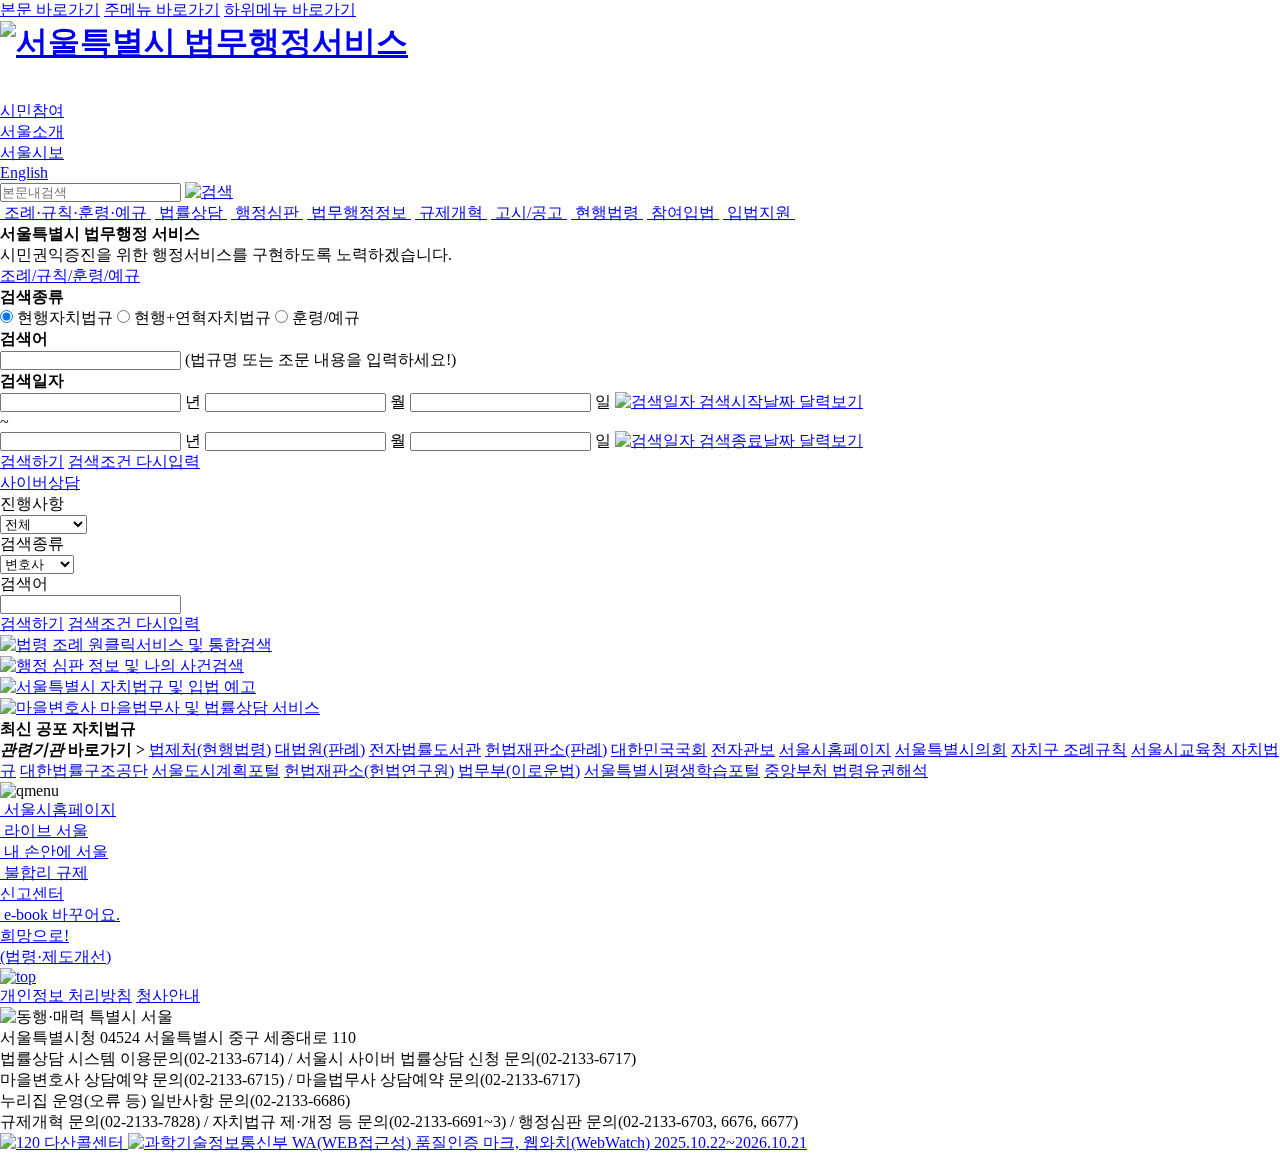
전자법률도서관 (425, 749)
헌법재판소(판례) (546, 749)
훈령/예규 (326, 317)
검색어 (24, 583)
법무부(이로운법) (519, 770)
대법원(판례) (320, 749)
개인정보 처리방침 (66, 995)
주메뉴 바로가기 (162, 9)
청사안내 (168, 995)
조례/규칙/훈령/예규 (70, 275)
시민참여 (32, 110)
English (24, 172)
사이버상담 (40, 482)
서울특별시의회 (951, 749)
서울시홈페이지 (835, 749)
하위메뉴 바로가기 (290, 9)
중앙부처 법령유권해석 (846, 770)
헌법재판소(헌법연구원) (369, 770)
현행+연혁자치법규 (202, 317)
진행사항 (32, 503)
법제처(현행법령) (210, 749)
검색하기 (32, 461)
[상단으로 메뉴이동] (18, 976)
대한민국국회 (659, 749)
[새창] (467, 1142)
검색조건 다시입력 (134, 461)
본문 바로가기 (50, 9)
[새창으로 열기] (136, 644)
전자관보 (743, 749)
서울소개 (32, 131)
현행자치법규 (65, 317)
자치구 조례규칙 (1069, 749)
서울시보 (32, 152)
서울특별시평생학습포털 (672, 770)
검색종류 (32, 543)
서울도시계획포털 (216, 770)
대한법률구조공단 (84, 770)
